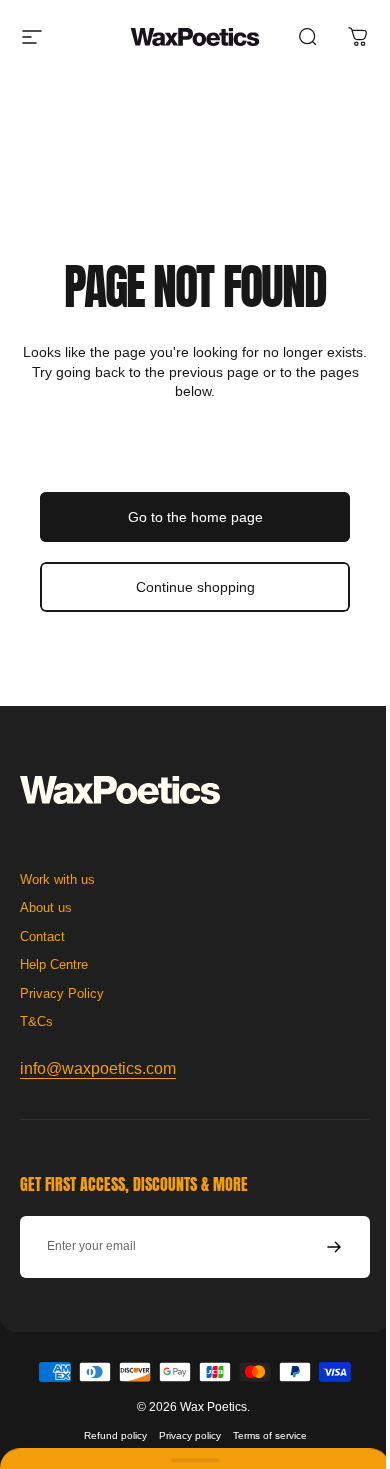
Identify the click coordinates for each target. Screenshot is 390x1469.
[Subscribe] (319, 1444)
